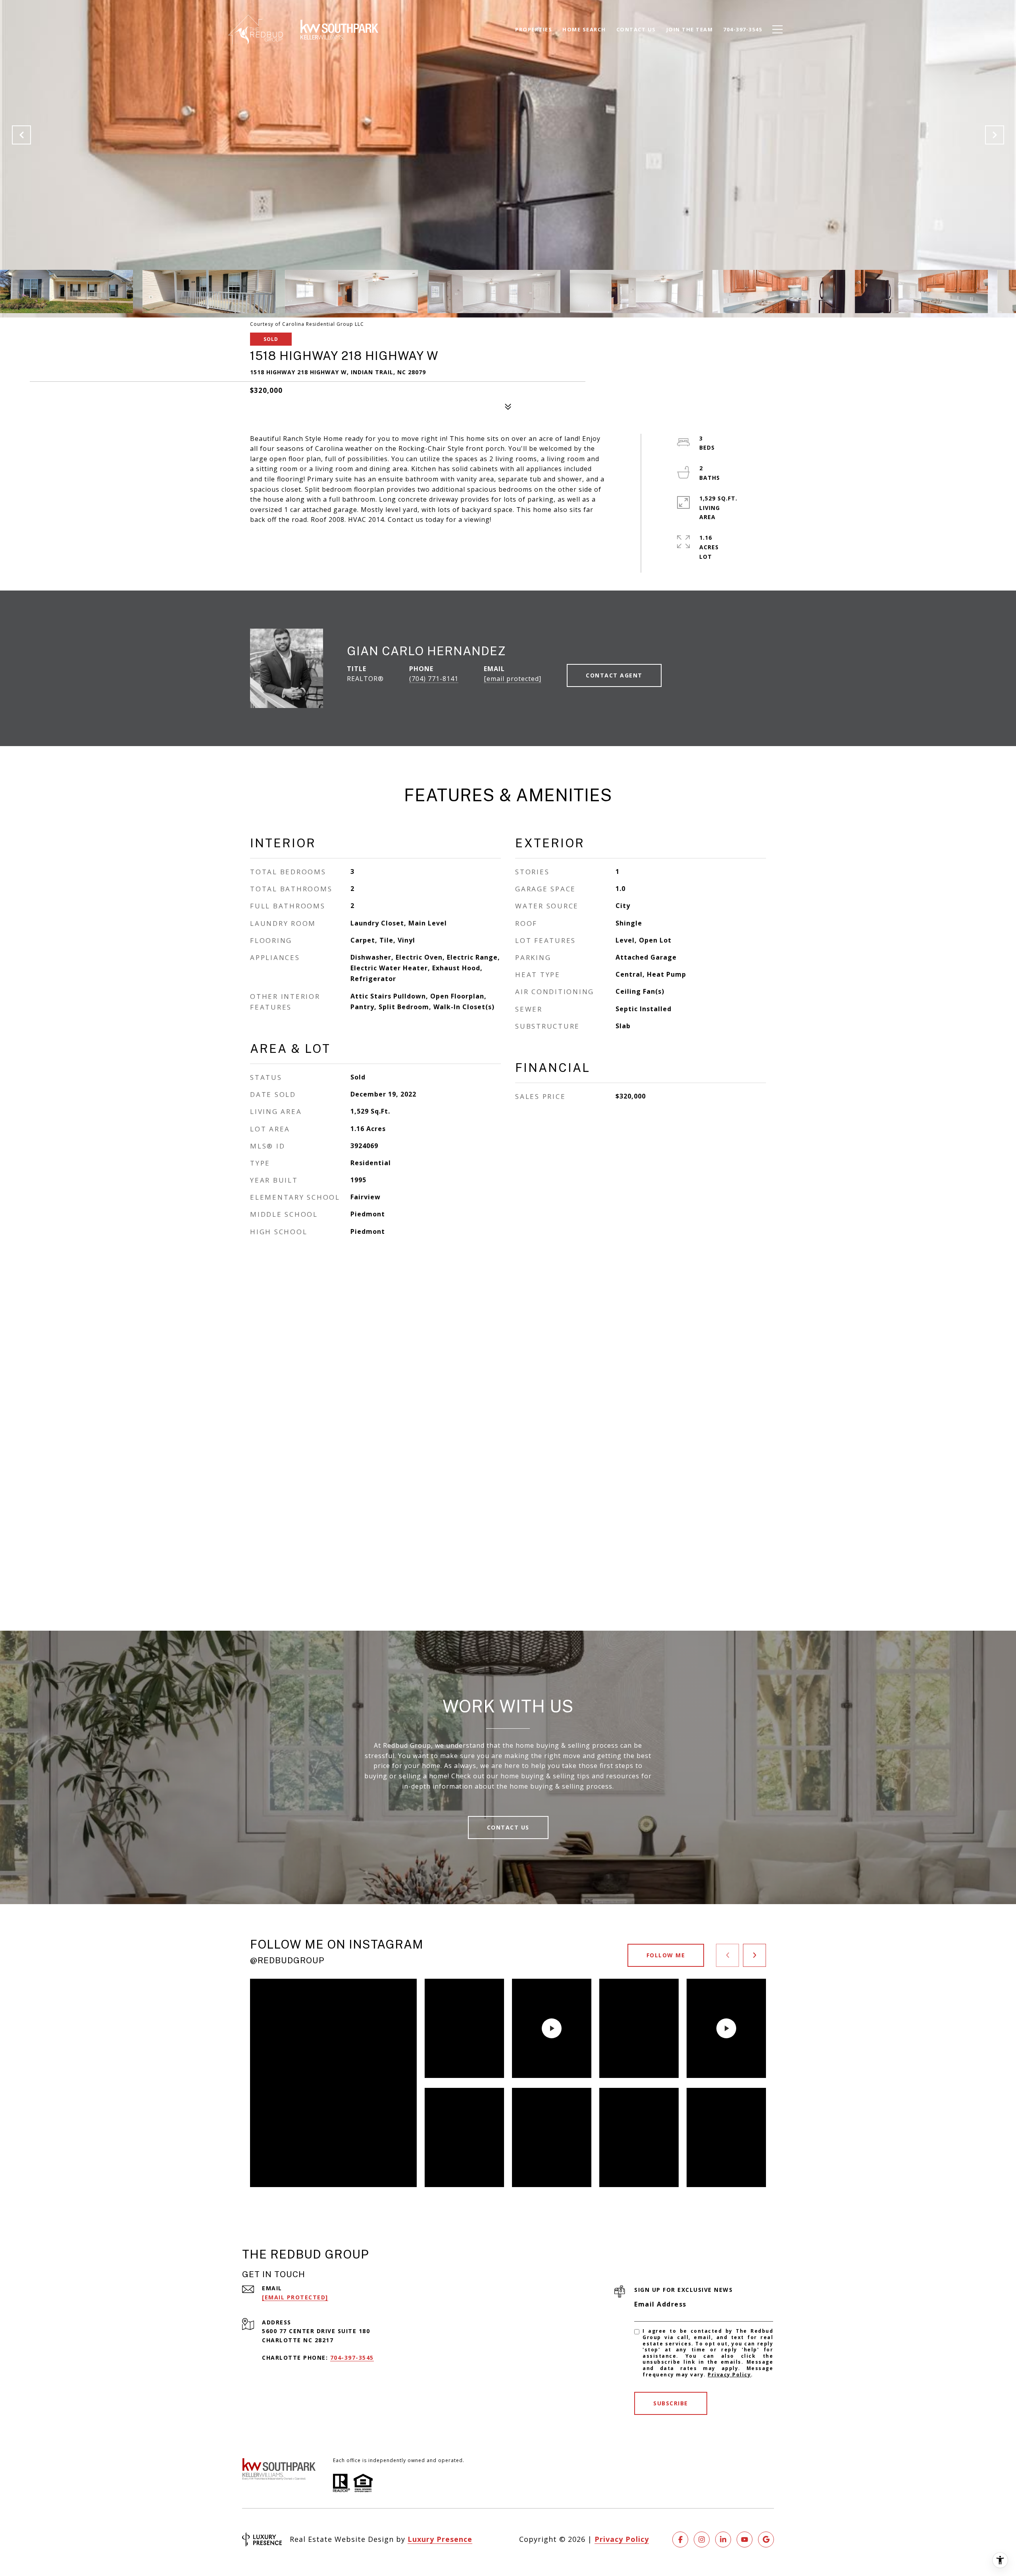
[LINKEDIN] (723, 2539)
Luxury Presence (440, 2539)
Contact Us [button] (508, 1827)
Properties (534, 29)
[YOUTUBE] (745, 2539)
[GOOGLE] (766, 2539)
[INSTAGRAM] (702, 2539)
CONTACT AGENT (614, 675)
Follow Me (666, 1955)
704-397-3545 (352, 2358)
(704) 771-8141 (434, 679)
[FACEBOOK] (680, 2539)
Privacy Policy (729, 2375)
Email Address (660, 2304)
